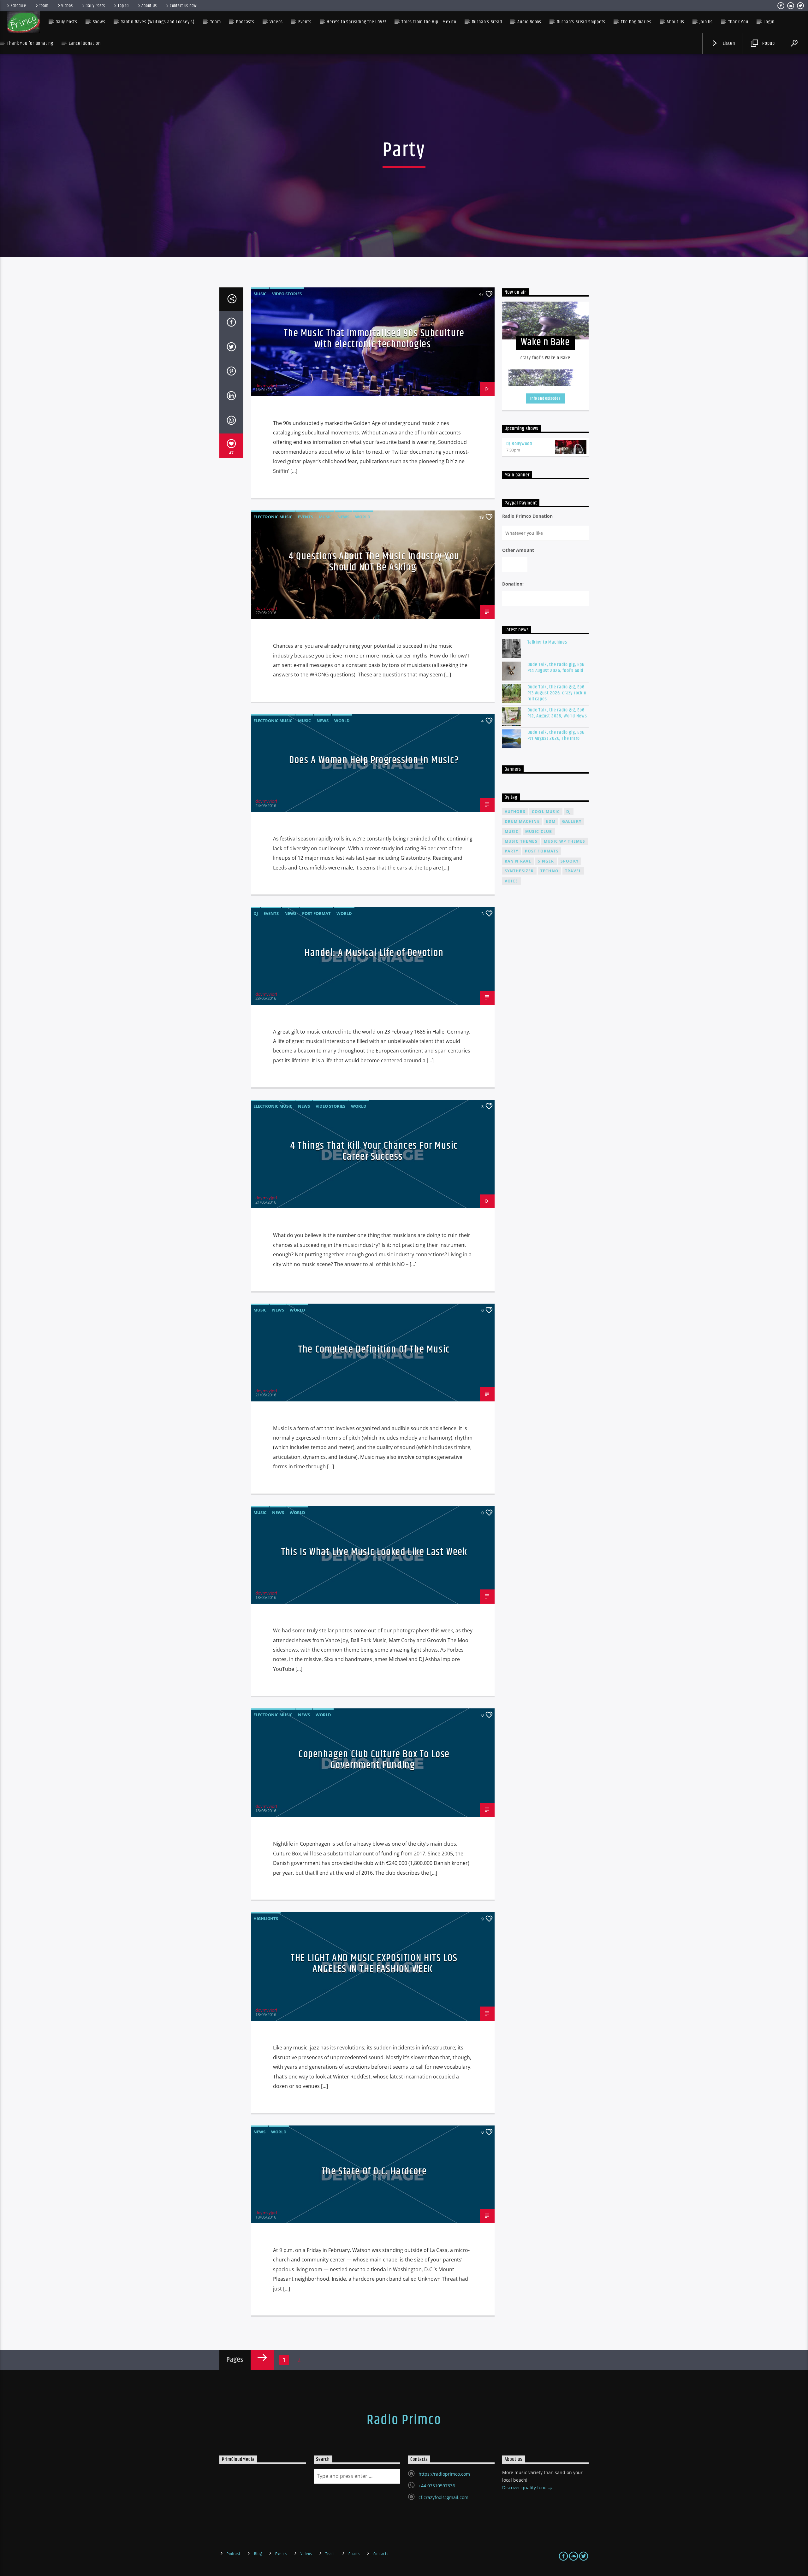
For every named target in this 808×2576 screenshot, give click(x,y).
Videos (67, 6)
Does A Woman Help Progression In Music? (374, 760)
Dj (569, 812)
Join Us (706, 22)
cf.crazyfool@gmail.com (443, 2497)
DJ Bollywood (519, 444)
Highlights (266, 1919)
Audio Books (529, 22)
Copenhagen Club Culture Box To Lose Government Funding (374, 1760)
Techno (550, 871)
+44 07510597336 (437, 2486)
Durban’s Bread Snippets (581, 22)
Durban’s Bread (487, 22)
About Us (149, 6)
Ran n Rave (518, 861)
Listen (728, 43)
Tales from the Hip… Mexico (429, 22)
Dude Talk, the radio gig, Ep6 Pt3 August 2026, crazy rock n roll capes (557, 693)
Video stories (287, 294)
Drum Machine (522, 821)
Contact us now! (184, 6)
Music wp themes (564, 841)
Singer (546, 861)
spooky (570, 861)
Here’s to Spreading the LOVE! (356, 22)
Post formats (542, 851)
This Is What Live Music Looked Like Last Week (374, 1552)
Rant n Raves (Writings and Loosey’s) (158, 22)
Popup (768, 43)
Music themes (521, 841)
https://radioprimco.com (444, 2474)
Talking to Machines (547, 642)
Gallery (572, 821)
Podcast (233, 2554)
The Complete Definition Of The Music (374, 1350)
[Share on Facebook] (231, 323)
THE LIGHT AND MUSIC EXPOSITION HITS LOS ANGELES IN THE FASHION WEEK (374, 1964)
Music (260, 294)
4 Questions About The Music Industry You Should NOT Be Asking (374, 562)
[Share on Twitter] (231, 348)
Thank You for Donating (30, 43)
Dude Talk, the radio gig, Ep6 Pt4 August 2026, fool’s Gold (556, 668)
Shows (99, 22)
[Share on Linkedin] (231, 397)
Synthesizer (519, 871)
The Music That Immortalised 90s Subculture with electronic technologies (374, 339)
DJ (256, 913)
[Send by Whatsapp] (231, 421)
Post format (316, 913)
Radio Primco (404, 2420)
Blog (258, 2554)
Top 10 (123, 6)
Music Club (539, 831)
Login (769, 22)
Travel (573, 871)
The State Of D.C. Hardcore (374, 2171)
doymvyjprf (266, 386)
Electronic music (273, 517)
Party (512, 851)
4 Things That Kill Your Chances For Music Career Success (374, 1151)
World (363, 517)
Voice (511, 881)
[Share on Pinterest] (231, 372)
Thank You (738, 22)
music (512, 831)
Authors (515, 812)
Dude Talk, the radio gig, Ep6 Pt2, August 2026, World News (557, 713)
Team (44, 6)
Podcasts (245, 22)
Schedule (18, 6)
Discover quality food (525, 2488)
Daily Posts (95, 6)
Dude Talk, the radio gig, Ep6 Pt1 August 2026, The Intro (556, 735)
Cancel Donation (85, 43)
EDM (551, 821)
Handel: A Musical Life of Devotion (374, 953)
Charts (354, 2554)
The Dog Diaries (636, 22)
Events (306, 517)
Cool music (546, 812)
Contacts (381, 2554)
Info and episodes (545, 398)
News (343, 517)
